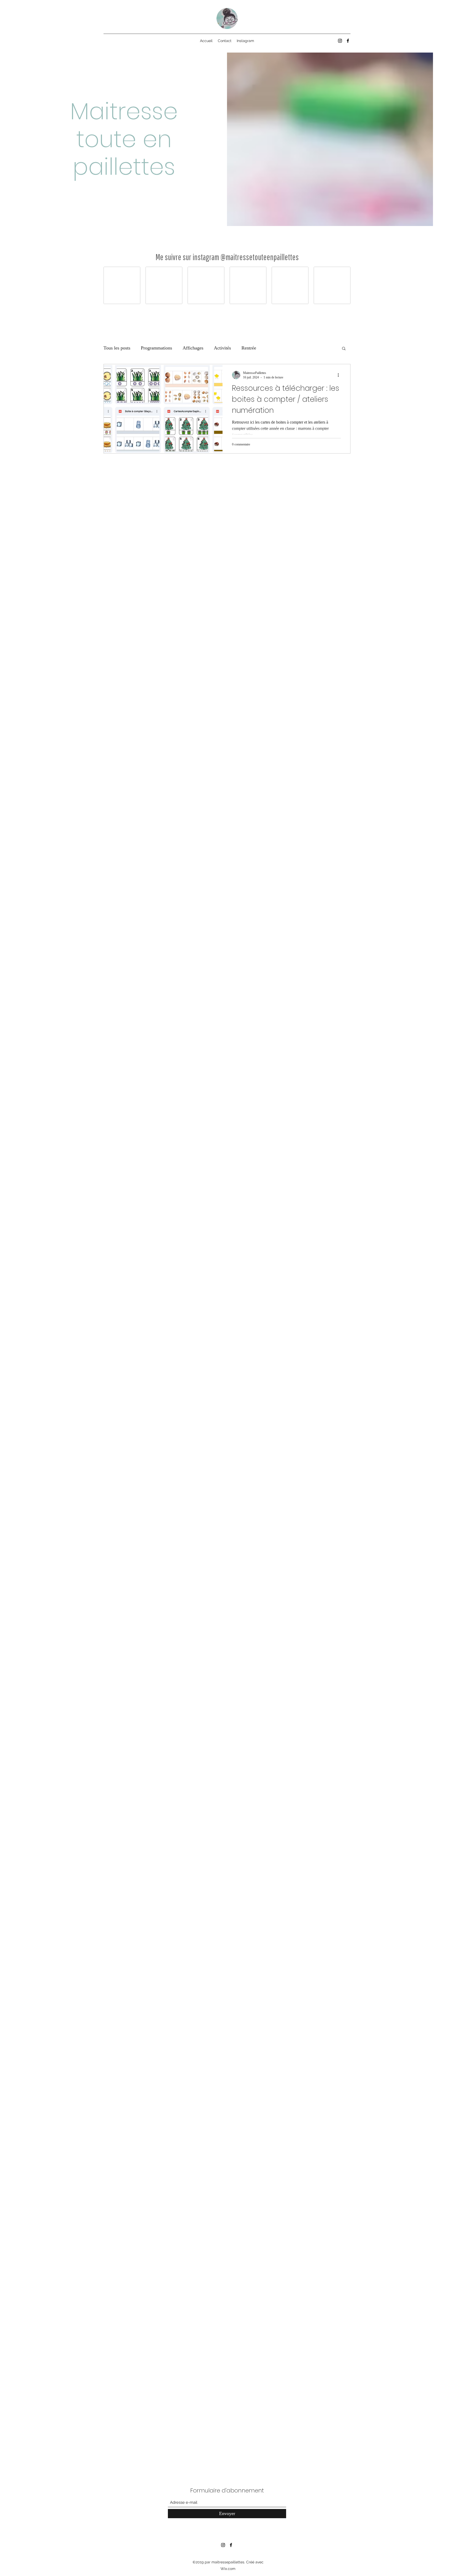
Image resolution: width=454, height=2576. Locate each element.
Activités (222, 348)
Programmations (156, 348)
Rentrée (249, 348)
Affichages (193, 348)
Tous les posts (117, 348)
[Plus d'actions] (340, 375)
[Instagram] (340, 41)
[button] (344, 349)
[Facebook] (348, 41)
